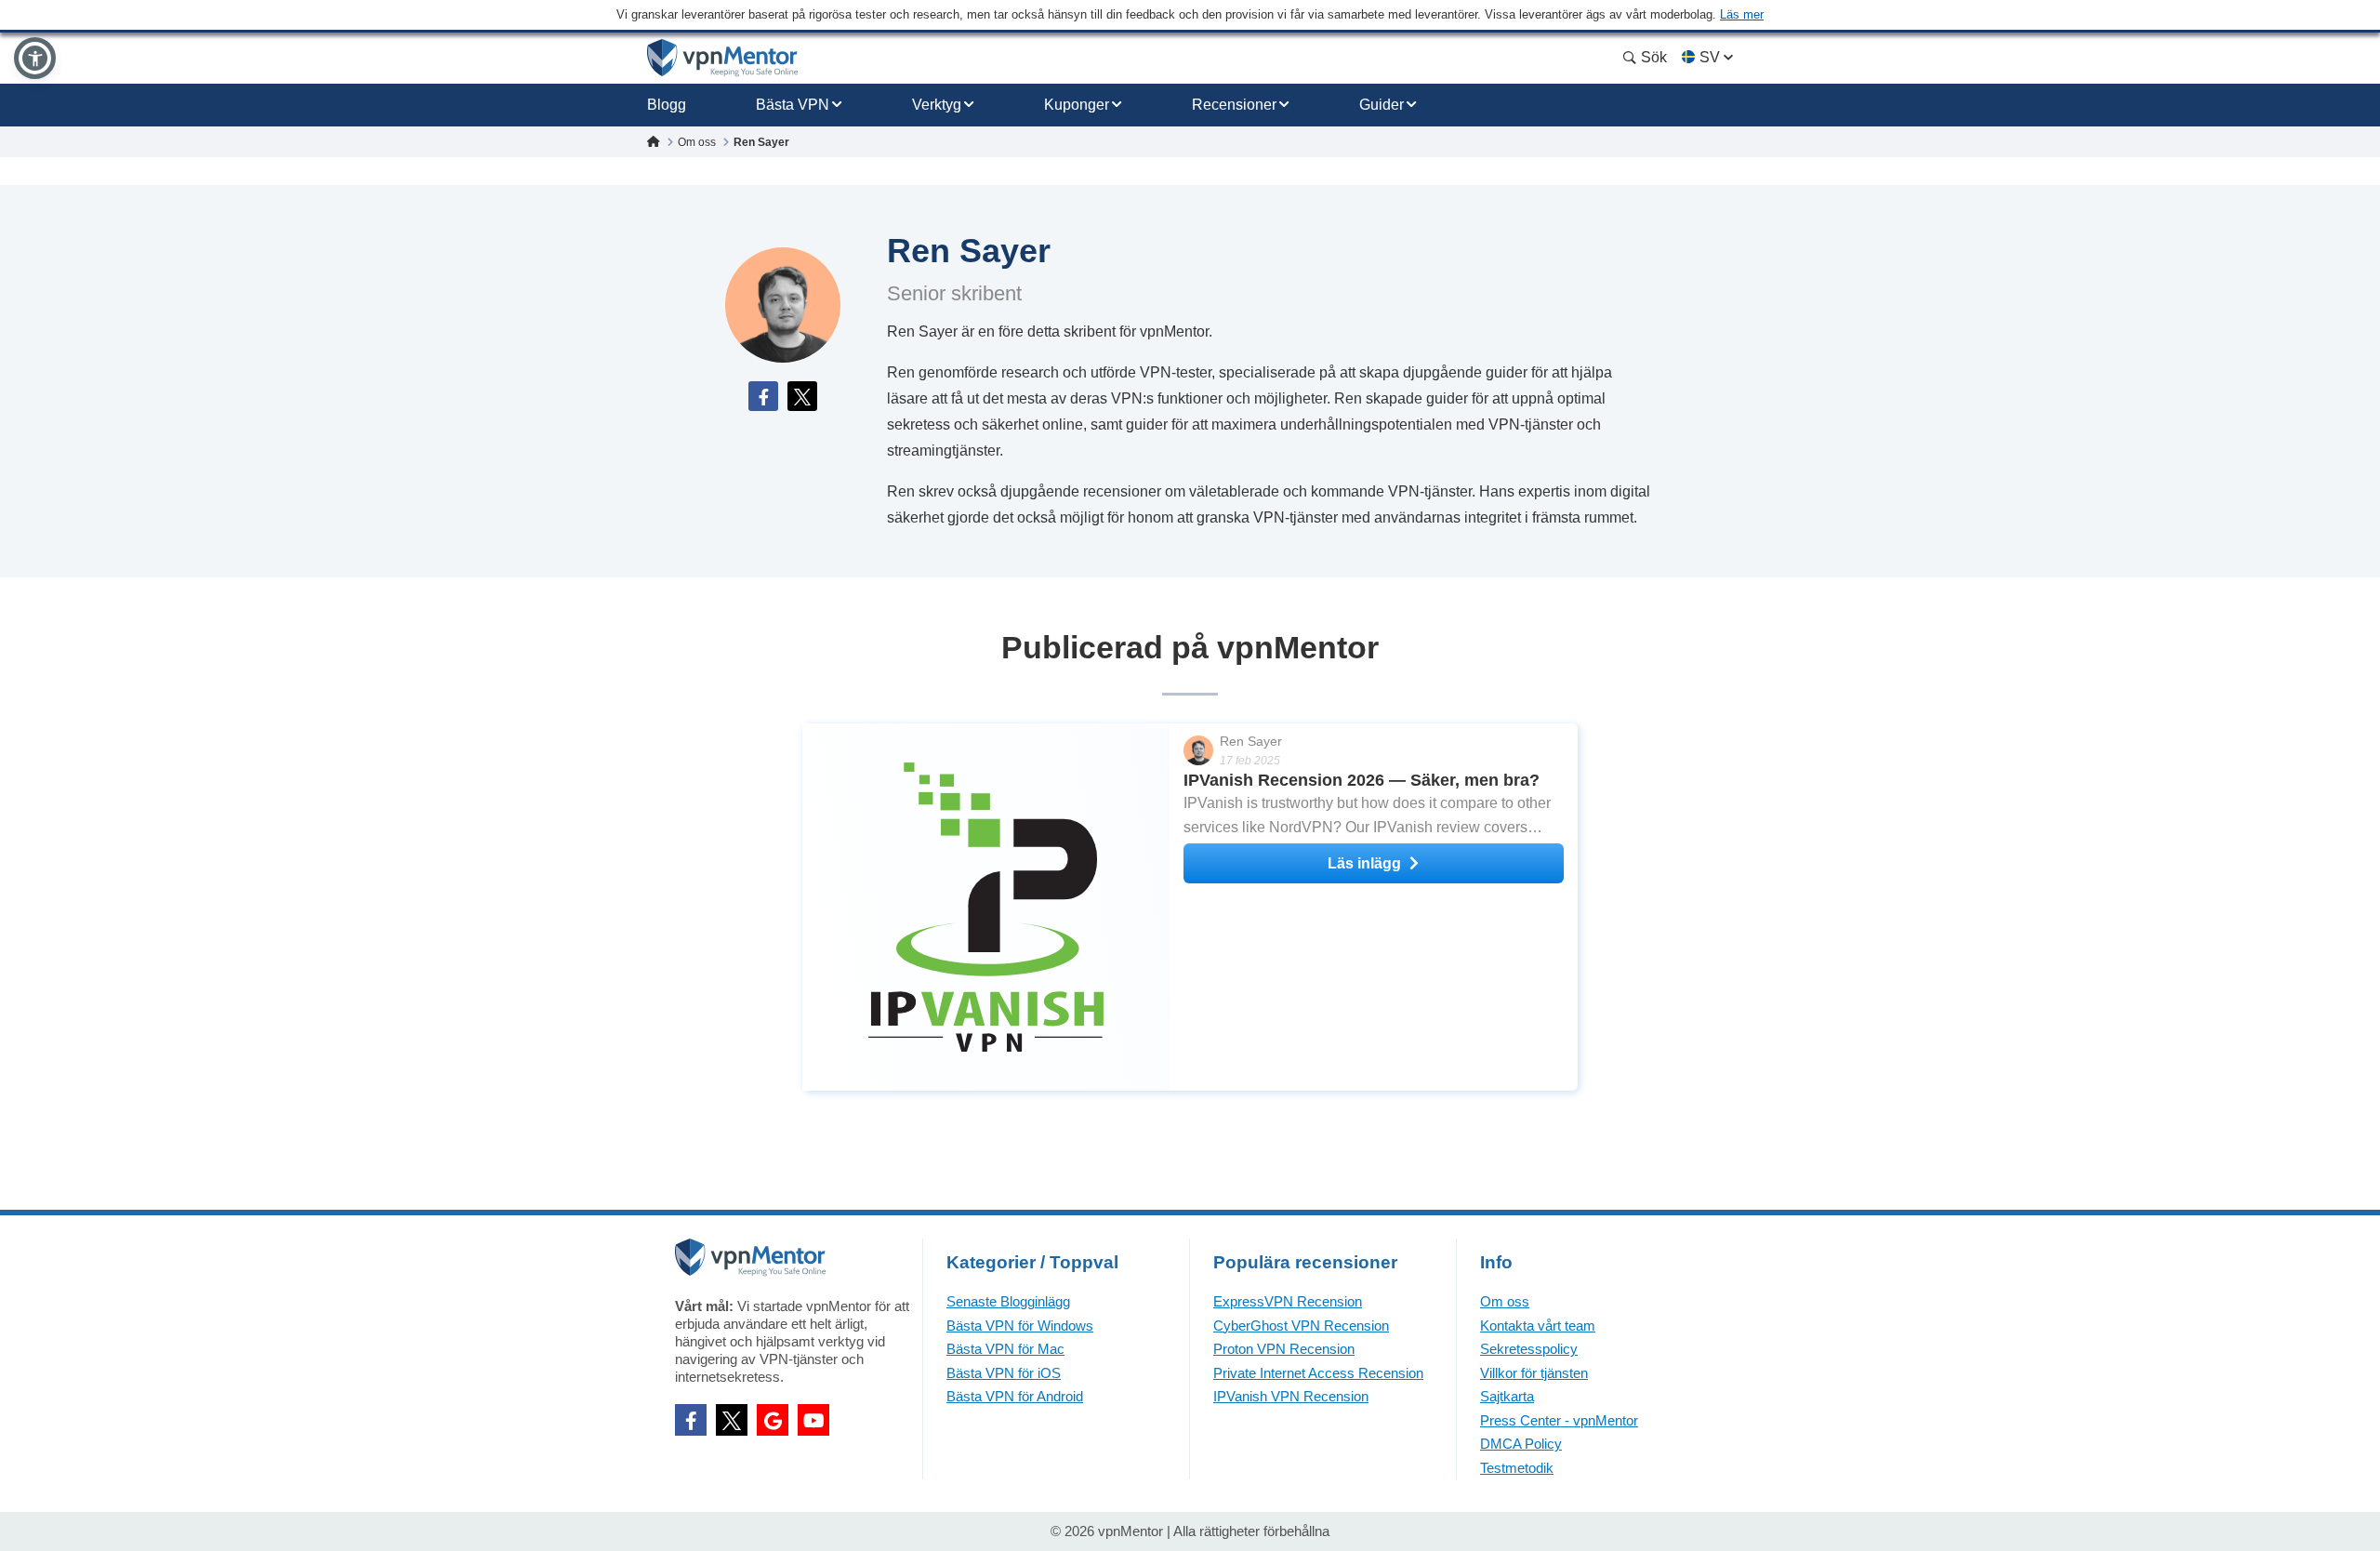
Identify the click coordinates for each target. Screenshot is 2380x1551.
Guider (1382, 105)
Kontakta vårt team (1538, 1326)
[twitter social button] (732, 1420)
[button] (35, 58)
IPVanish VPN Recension (1291, 1396)
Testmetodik (1517, 1468)
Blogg (667, 105)
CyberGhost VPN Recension (1301, 1326)
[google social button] (773, 1420)
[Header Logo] (723, 58)
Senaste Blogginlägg (1008, 1301)
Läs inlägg (1364, 863)
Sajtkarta (1507, 1396)
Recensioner (1234, 105)
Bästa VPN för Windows (1020, 1326)
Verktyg (937, 105)
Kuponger (1077, 105)
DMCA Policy (1521, 1444)
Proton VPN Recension (1284, 1349)
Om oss (1505, 1301)
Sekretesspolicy (1529, 1349)
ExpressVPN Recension (1288, 1301)
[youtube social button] (813, 1420)
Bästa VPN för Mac (1005, 1349)
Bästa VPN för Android (1015, 1396)
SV (1710, 57)
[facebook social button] (691, 1420)
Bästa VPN (793, 105)
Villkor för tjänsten (1534, 1373)
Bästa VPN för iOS (1004, 1373)
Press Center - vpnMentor (1559, 1420)
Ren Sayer (1251, 741)
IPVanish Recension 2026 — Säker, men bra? (1362, 780)
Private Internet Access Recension (1318, 1373)
